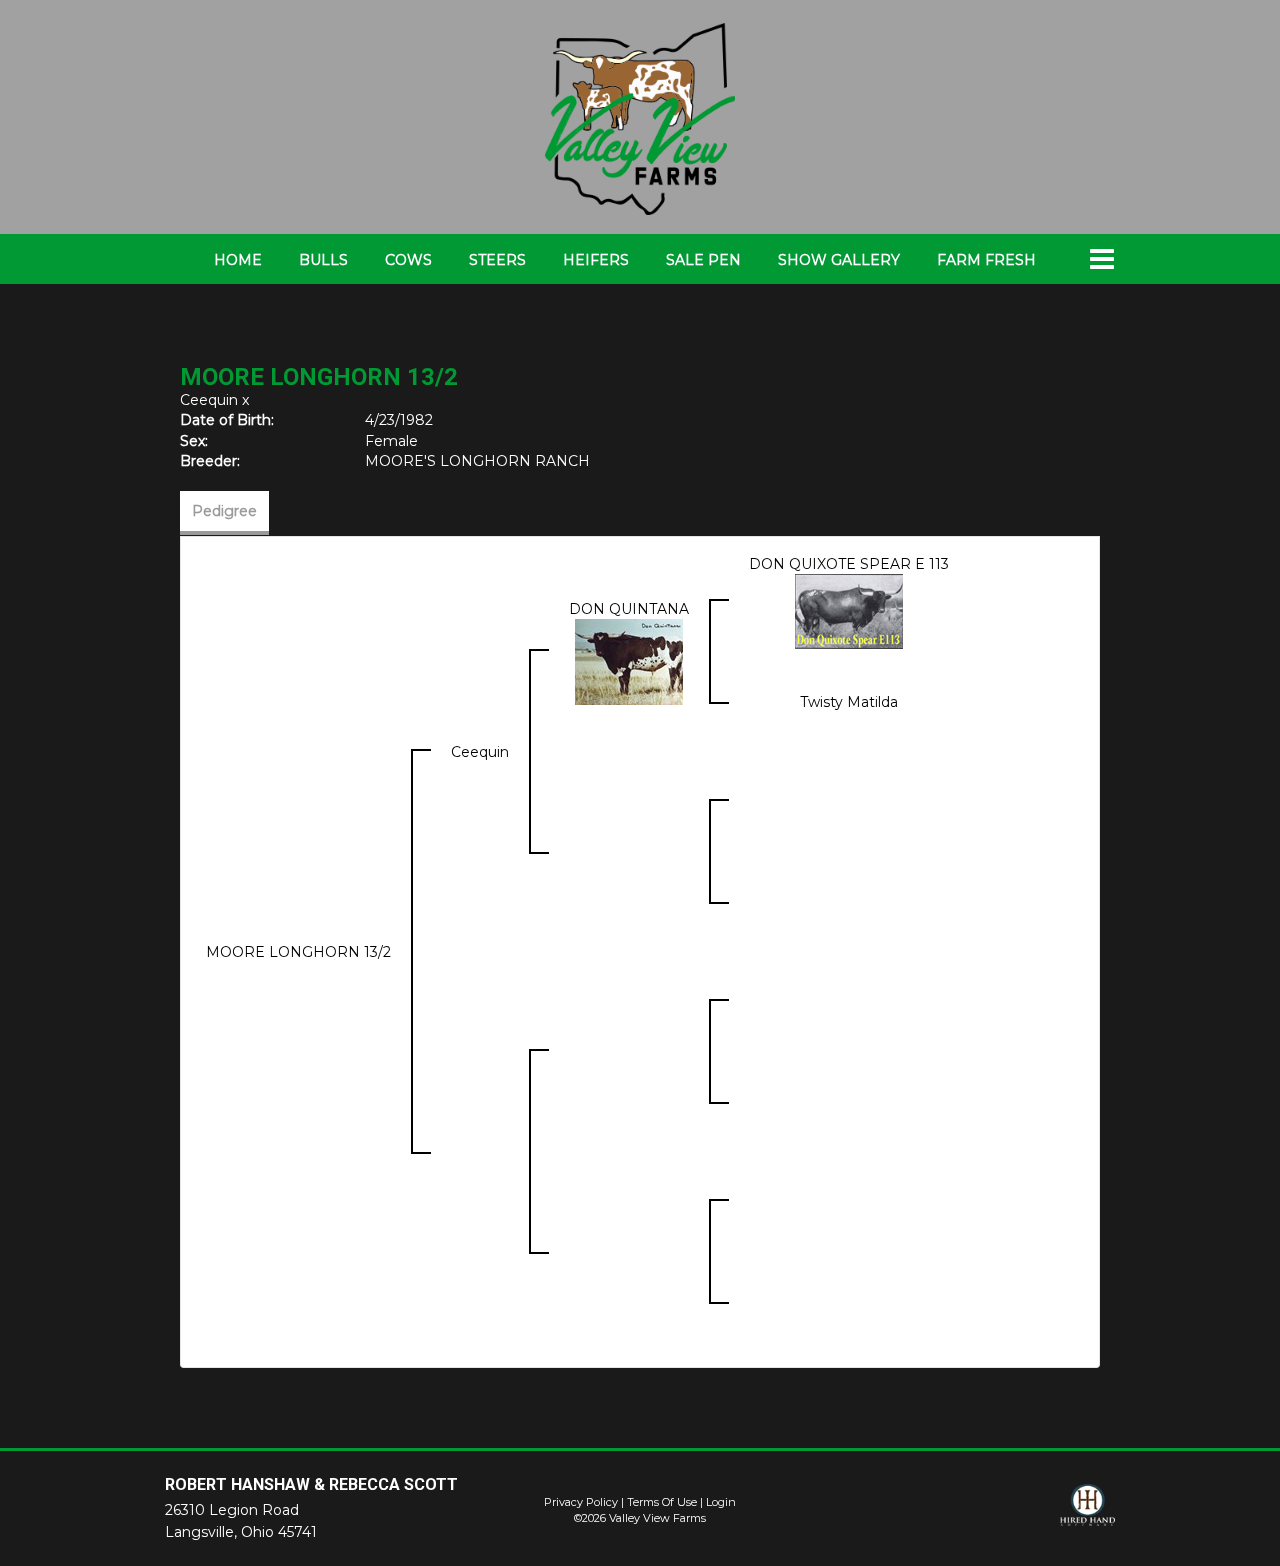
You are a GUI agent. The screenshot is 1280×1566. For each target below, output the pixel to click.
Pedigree (224, 511)
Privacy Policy (581, 1502)
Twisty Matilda (849, 702)
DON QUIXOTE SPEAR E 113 (849, 564)
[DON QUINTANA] (629, 661)
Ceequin (209, 400)
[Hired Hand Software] (1087, 1514)
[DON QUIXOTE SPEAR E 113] (849, 611)
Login (721, 1502)
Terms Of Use (662, 1502)
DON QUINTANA (629, 609)
